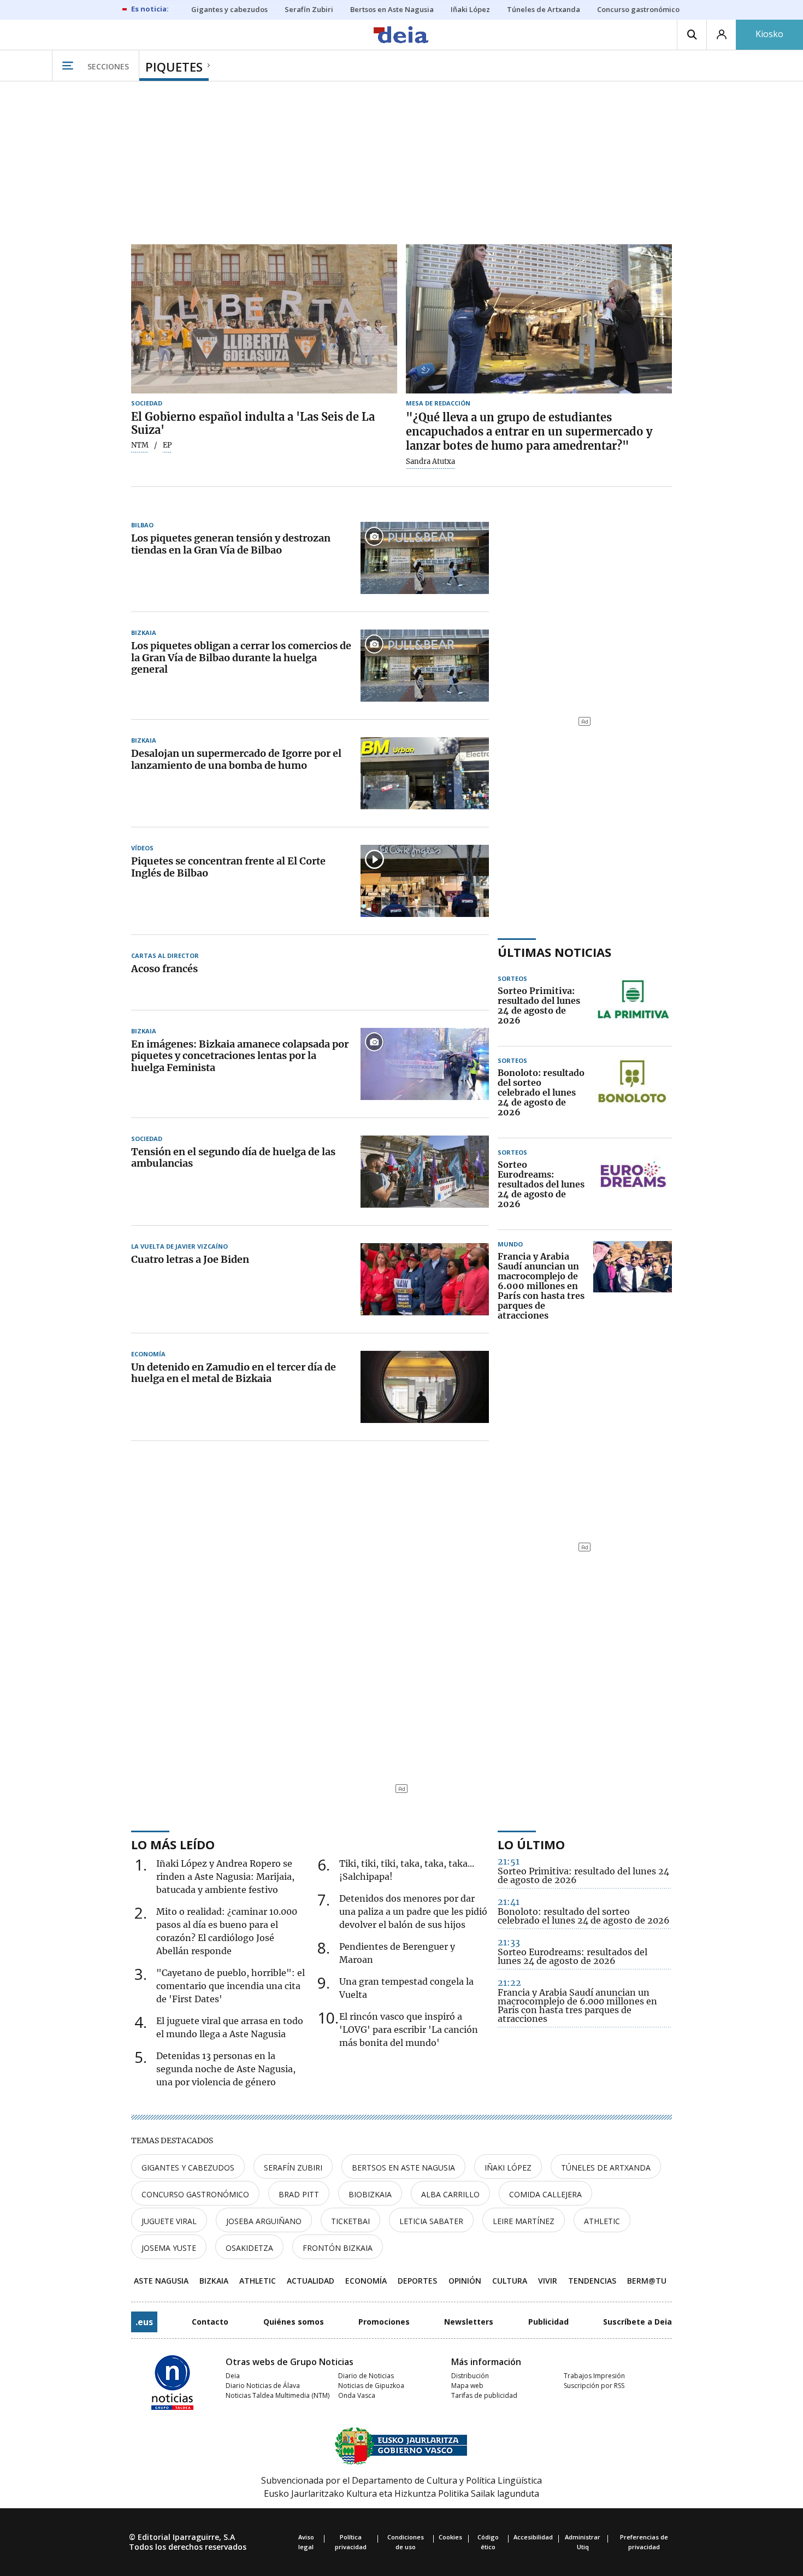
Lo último (531, 1844)
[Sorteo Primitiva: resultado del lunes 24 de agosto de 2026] (633, 1006)
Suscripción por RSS (594, 2386)
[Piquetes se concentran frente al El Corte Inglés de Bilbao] (425, 881)
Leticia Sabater (431, 2221)
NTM (140, 445)
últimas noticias (554, 952)
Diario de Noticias (366, 2376)
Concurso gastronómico (195, 2194)
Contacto (210, 2322)
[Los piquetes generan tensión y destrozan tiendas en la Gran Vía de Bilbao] (425, 558)
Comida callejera (545, 2194)
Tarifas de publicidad (484, 2395)
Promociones (384, 2322)
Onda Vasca (357, 2395)
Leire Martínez (524, 2221)
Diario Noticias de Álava (263, 2386)
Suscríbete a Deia (637, 2322)
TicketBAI (350, 2221)
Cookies (450, 2537)
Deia (233, 2376)
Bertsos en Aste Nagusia (403, 2168)
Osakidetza (249, 2248)
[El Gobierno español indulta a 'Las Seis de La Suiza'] (264, 319)
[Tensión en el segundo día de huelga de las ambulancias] (425, 1172)
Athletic (602, 2221)
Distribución (470, 2376)
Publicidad (548, 2322)
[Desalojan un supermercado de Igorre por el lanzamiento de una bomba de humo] (425, 773)
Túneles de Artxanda (606, 2168)
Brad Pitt (299, 2194)
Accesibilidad (533, 2537)
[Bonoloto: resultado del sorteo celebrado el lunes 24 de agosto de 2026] (633, 1093)
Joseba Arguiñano (264, 2221)
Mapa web (467, 2386)
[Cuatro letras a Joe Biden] (425, 1279)
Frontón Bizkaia (338, 2248)
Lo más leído (173, 1844)
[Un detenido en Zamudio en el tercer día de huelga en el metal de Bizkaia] (425, 1387)
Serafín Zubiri (293, 2168)
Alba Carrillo (450, 2194)
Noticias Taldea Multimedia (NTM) (277, 2395)
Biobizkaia (370, 2194)
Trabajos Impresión (594, 2376)
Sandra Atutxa (430, 462)
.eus (144, 2322)
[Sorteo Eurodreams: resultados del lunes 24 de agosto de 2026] (633, 1185)
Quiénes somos (294, 2322)
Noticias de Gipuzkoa (371, 2386)
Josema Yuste (169, 2248)
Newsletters (469, 2322)
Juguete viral (169, 2221)
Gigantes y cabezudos (188, 2168)
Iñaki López (508, 2168)
